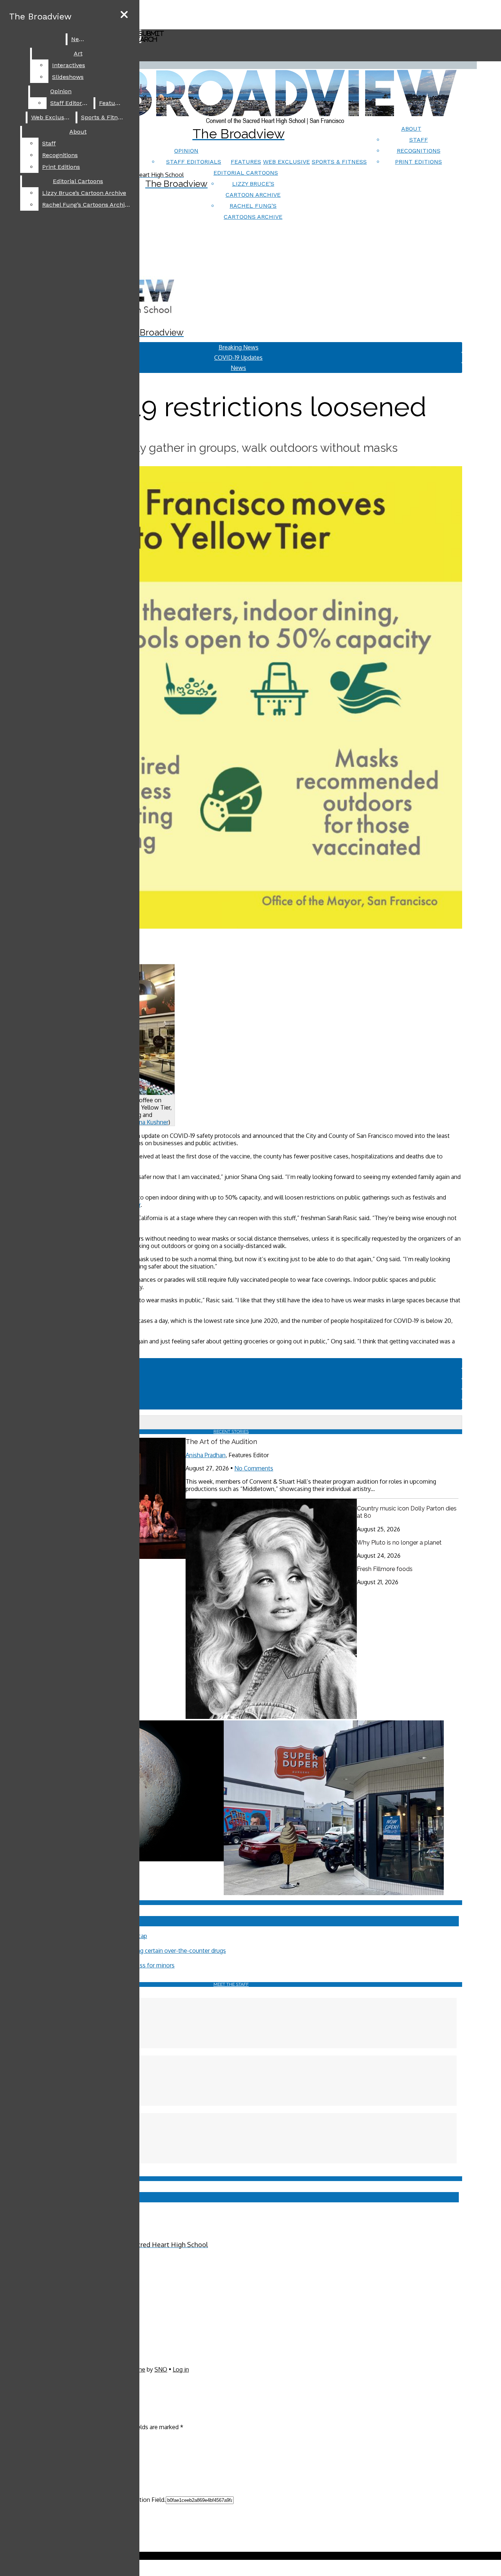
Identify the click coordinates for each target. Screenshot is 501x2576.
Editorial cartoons (246, 173)
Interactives (69, 65)
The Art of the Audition (221, 1442)
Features (246, 162)
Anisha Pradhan (206, 1455)
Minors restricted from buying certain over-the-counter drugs (145, 1951)
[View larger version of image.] (231, 698)
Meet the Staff (231, 1984)
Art (78, 53)
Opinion (186, 151)
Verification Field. (143, 2500)
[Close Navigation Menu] (124, 15)
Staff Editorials (194, 162)
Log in (181, 2369)
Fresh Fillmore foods (385, 1569)
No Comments (254, 1468)
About (411, 129)
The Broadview (40, 17)
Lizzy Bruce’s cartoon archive (84, 193)
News (79, 39)
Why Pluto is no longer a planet (399, 1543)
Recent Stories (231, 1432)
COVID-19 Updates (238, 358)
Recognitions (419, 151)
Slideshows (68, 77)
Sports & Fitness (339, 162)
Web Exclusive (286, 162)
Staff (419, 140)
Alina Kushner (150, 1122)
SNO (161, 2369)
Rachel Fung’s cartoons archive (87, 205)
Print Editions (418, 162)
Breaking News (239, 347)
